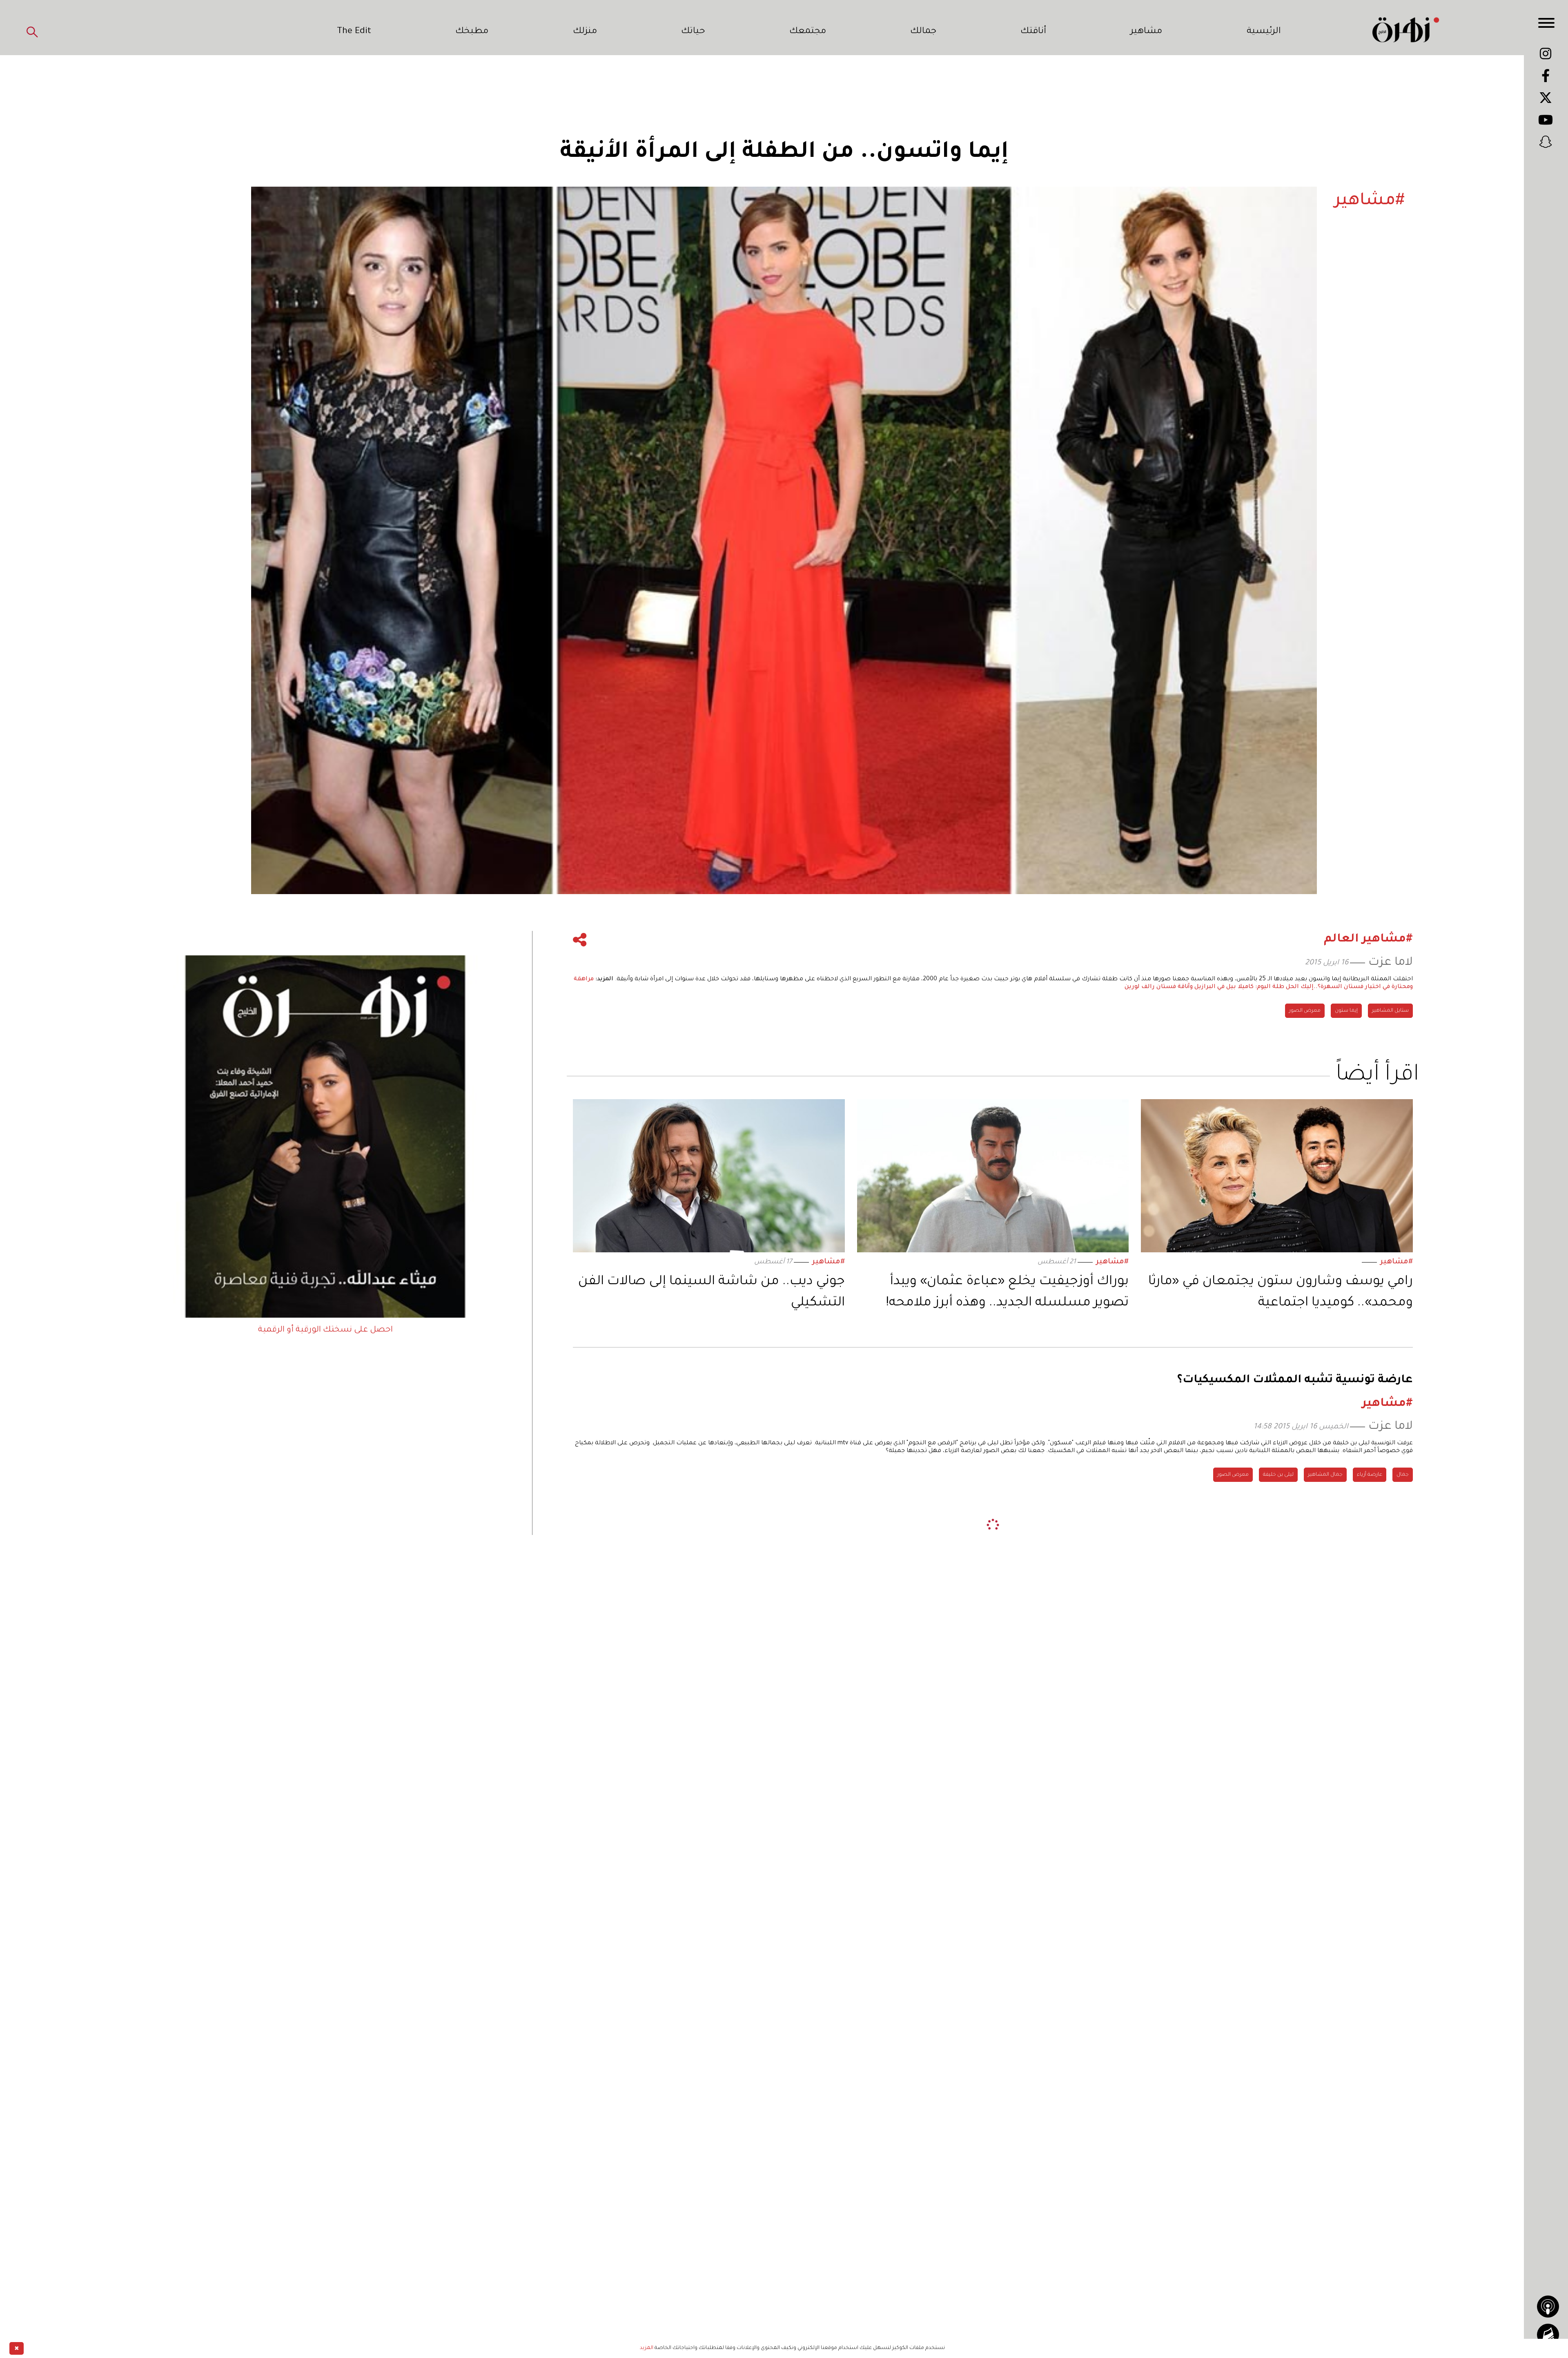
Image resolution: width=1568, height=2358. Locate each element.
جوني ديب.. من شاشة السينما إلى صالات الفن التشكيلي (712, 1293)
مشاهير (1146, 32)
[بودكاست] (1548, 2307)
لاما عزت (1391, 963)
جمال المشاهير (1325, 1475)
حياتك (693, 32)
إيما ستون (1346, 1011)
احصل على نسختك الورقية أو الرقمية (325, 1330)
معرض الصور (1305, 1011)
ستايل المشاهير (1390, 1011)
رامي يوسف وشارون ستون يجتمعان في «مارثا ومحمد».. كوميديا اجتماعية (1281, 1293)
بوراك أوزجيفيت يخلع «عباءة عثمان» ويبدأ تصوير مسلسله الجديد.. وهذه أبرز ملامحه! (1007, 1293)
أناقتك (1033, 32)
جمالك (923, 32)
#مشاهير (1396, 1262)
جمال (1403, 1475)
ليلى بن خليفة (1278, 1475)
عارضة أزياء (1370, 1475)
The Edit (354, 32)
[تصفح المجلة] (1548, 2335)
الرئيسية (1264, 32)
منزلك (585, 32)
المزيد (647, 2348)
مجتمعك (808, 32)
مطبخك (472, 32)
